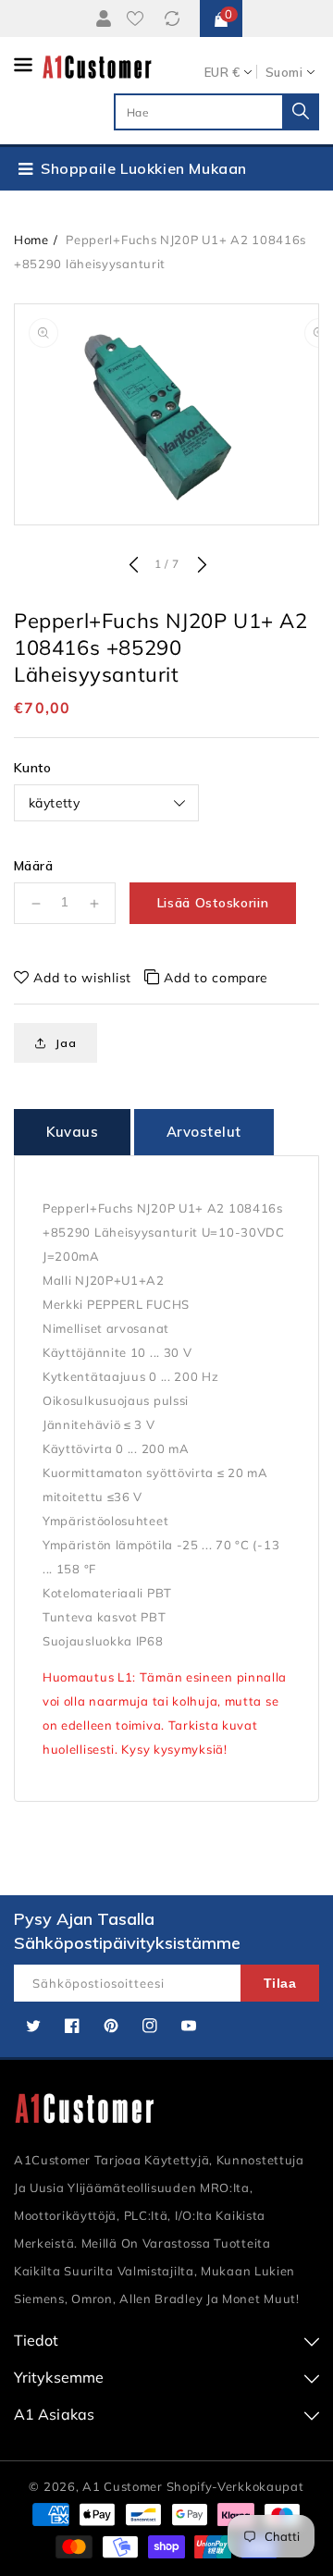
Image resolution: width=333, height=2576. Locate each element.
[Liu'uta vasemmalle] (133, 566)
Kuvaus (72, 1132)
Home (31, 240)
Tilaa (280, 1983)
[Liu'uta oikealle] (200, 566)
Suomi (284, 72)
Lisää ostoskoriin (213, 903)
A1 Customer (124, 2486)
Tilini (102, 18)
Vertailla (175, 18)
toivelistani (139, 18)
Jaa (66, 1043)
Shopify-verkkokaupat (235, 2486)
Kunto (32, 768)
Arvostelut (204, 1132)
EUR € (222, 72)
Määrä (33, 866)
